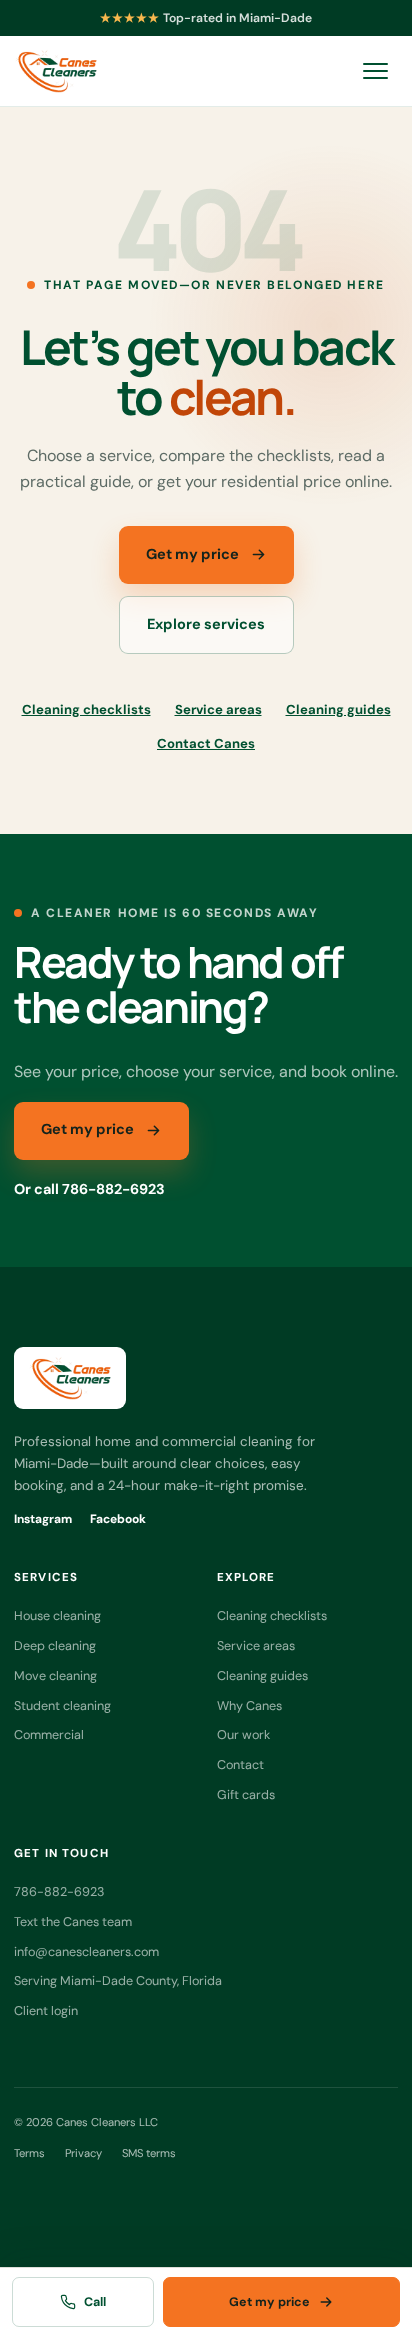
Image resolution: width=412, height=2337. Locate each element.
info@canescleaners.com (86, 1951)
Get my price (192, 554)
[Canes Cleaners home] (56, 71)
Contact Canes (206, 743)
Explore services (206, 624)
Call (95, 2302)
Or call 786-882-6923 (89, 1189)
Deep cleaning (55, 1645)
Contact (240, 1764)
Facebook (118, 1519)
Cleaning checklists (86, 709)
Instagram (43, 1519)
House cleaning (57, 1615)
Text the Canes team (73, 1921)
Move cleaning (55, 1675)
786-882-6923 (59, 1891)
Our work (243, 1734)
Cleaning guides (338, 709)
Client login (46, 2010)
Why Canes (249, 1705)
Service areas (218, 709)
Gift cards (246, 1794)
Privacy (83, 2153)
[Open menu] (375, 71)
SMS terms (149, 2153)
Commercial (49, 1734)
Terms (29, 2153)
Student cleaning (62, 1705)
